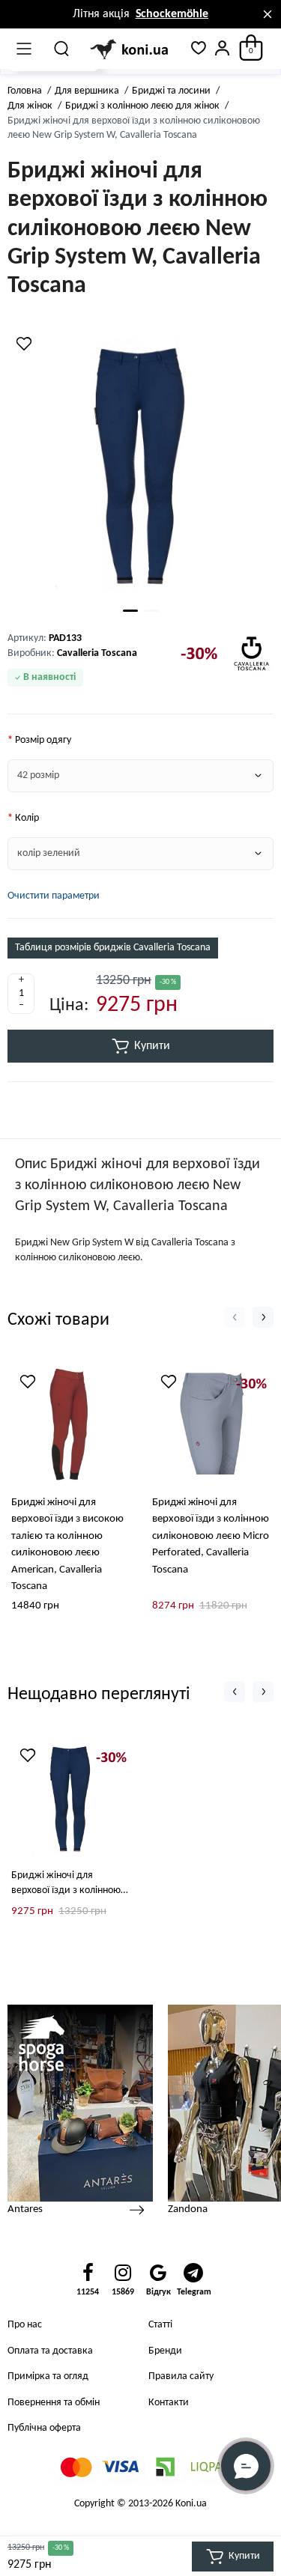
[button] (235, 1317)
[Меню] (24, 49)
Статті (160, 2325)
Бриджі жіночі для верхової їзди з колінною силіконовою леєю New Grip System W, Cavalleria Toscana (66, 1884)
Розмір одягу (43, 740)
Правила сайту (181, 2376)
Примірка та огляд (48, 2376)
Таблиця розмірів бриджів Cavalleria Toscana (113, 948)
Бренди (165, 2351)
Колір (27, 818)
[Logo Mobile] (130, 49)
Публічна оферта (44, 2428)
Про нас (25, 2325)
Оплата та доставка (50, 2351)
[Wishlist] (24, 344)
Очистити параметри (54, 896)
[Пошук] (62, 49)
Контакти (169, 2403)
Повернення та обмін (54, 2403)
